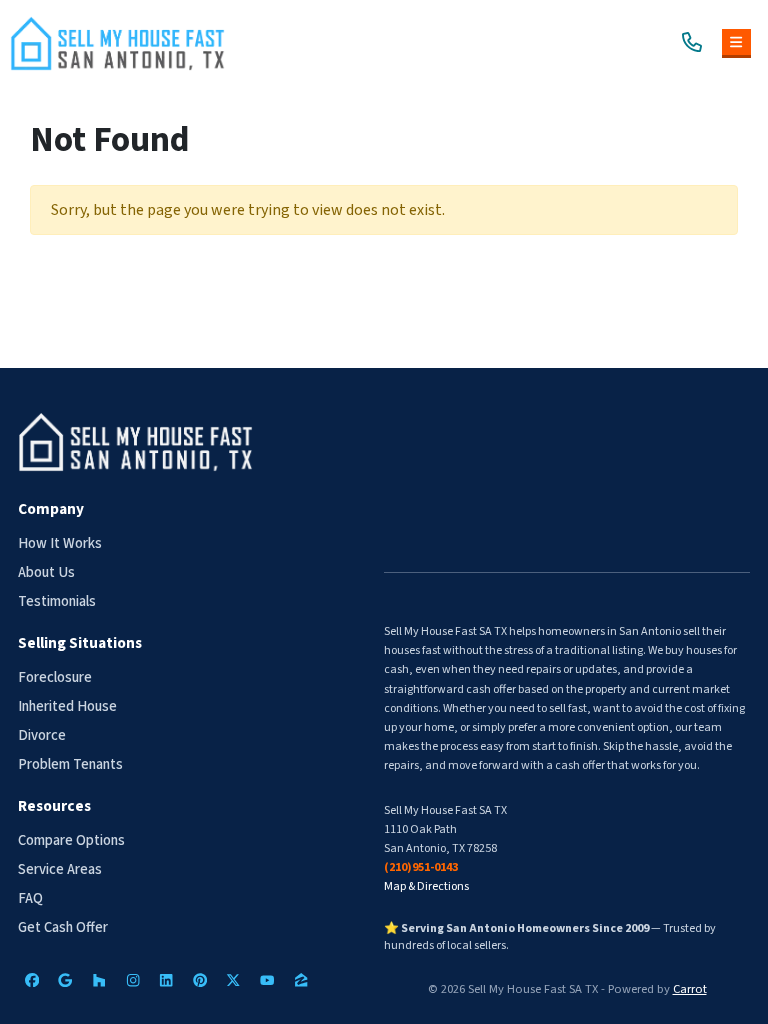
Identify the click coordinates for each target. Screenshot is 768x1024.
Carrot (690, 989)
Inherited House (67, 706)
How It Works (60, 543)
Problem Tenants (70, 764)
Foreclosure (55, 677)
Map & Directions (426, 886)
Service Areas (60, 869)
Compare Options (71, 840)
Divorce (42, 735)
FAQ (30, 898)
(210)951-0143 (421, 867)
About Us (46, 572)
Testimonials (57, 601)
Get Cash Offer (63, 927)
